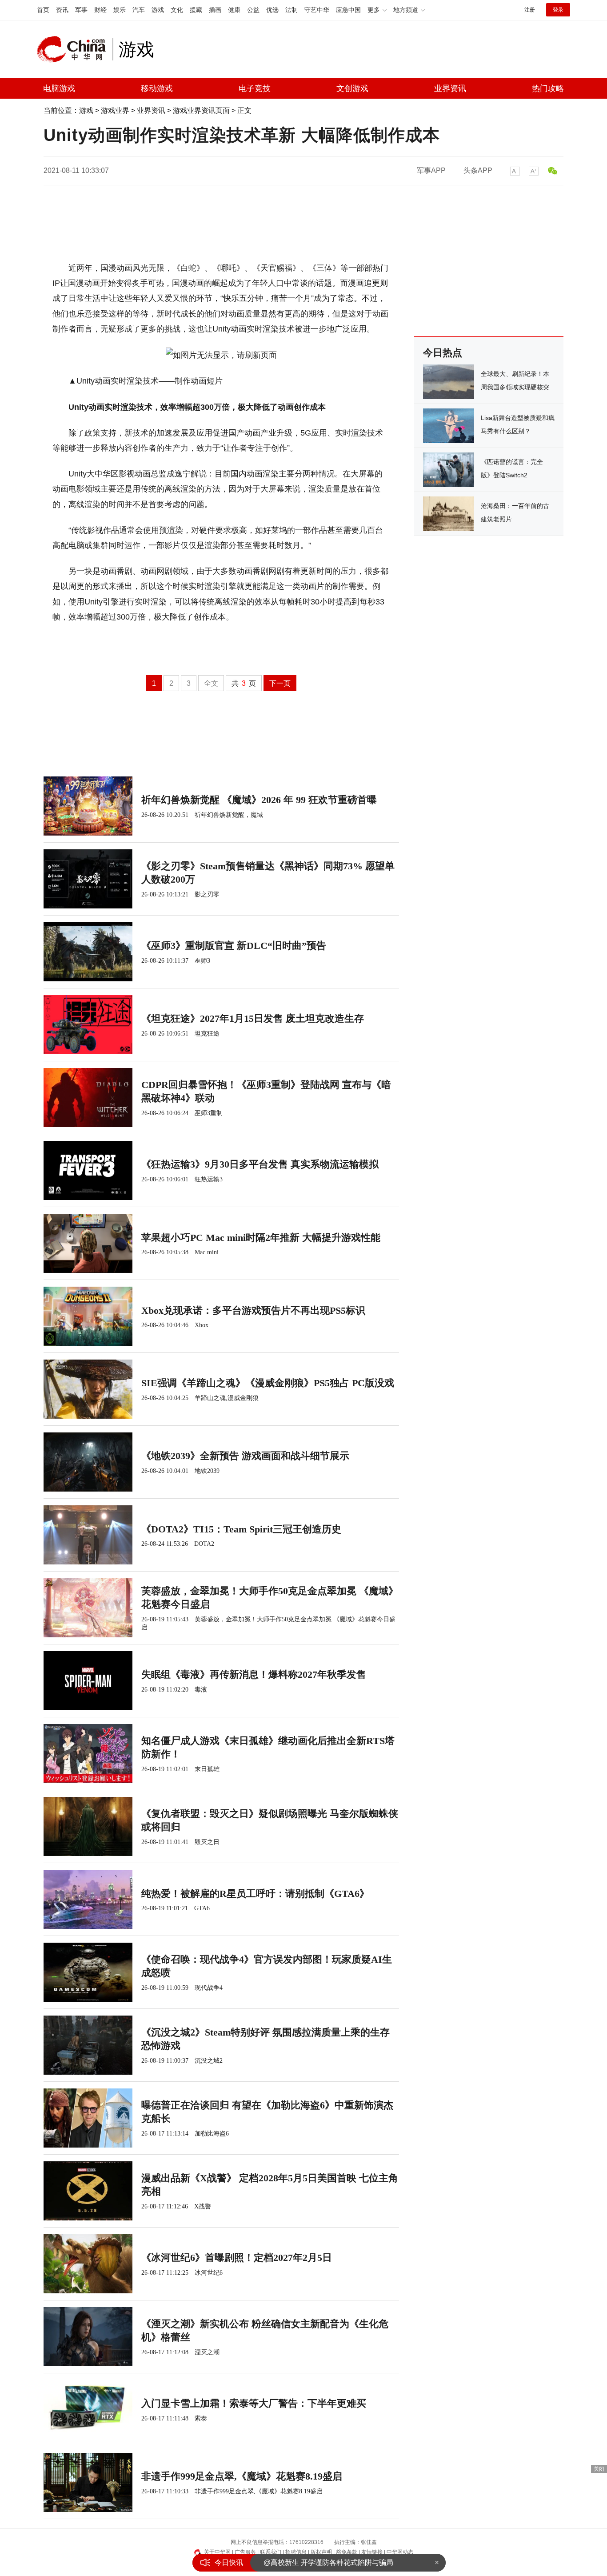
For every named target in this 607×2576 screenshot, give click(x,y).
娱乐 (120, 10)
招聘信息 (296, 2552)
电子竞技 (255, 88)
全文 (211, 683)
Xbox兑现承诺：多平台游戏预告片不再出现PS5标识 (253, 1310)
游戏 (158, 10)
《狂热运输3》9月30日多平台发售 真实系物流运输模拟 (260, 1164)
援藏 (196, 10)
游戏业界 (115, 110)
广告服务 (245, 2552)
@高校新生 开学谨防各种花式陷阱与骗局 (328, 2562)
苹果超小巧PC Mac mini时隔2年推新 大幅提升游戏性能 (261, 1238)
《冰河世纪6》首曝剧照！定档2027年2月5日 (237, 2258)
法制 (292, 10)
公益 (253, 10)
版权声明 (321, 2552)
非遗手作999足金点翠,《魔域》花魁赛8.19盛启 (242, 2476)
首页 (43, 10)
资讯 (62, 10)
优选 (272, 10)
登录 (558, 10)
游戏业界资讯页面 (201, 110)
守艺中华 (317, 10)
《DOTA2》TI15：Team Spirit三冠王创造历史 (241, 1529)
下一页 (280, 683)
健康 (234, 10)
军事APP (431, 170)
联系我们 (271, 2552)
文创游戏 (352, 88)
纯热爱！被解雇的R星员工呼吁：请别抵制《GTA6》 (255, 1894)
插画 (215, 10)
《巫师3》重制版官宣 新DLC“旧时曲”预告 (234, 946)
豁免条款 (347, 2552)
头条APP (478, 170)
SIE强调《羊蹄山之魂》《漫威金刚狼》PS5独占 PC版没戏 (268, 1383)
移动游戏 (157, 88)
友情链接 (372, 2552)
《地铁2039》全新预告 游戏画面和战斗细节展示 (245, 1456)
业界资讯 (450, 88)
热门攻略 (548, 88)
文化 (177, 10)
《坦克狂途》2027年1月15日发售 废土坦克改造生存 (253, 1018)
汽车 (139, 10)
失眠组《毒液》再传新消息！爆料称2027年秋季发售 (254, 1674)
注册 (530, 10)
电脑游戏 (59, 88)
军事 (81, 10)
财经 (100, 10)
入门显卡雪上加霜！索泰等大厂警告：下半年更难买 (254, 2403)
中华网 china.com (75, 49)
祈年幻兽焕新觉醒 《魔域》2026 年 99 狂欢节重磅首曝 (259, 800)
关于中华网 (217, 2552)
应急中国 (348, 10)
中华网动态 (400, 2552)
